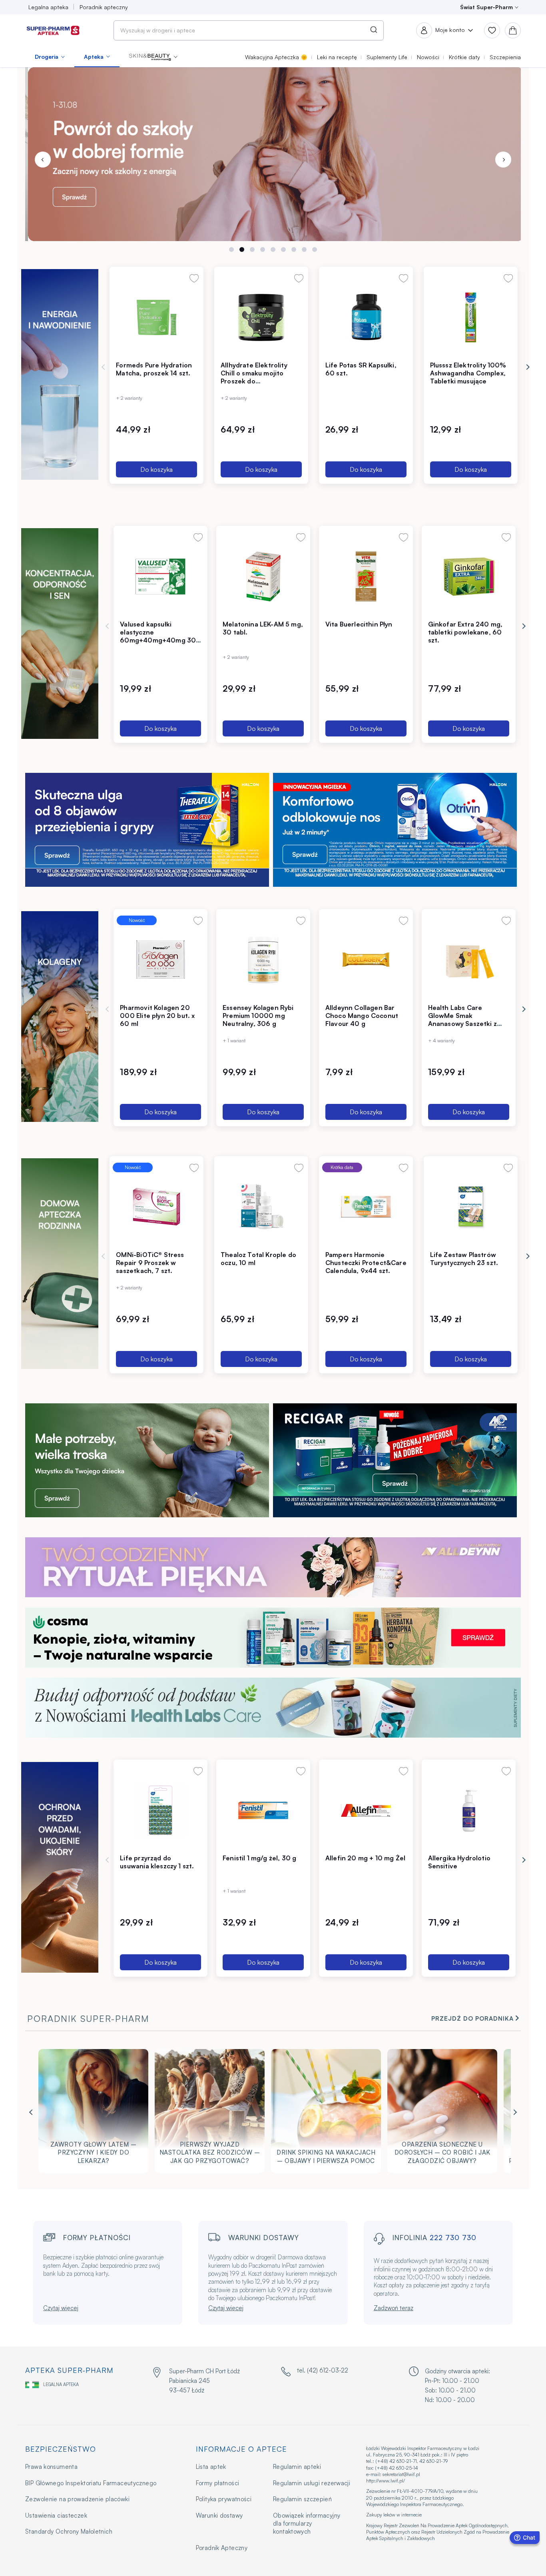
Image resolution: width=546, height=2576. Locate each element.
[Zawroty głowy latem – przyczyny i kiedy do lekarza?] (93, 2113)
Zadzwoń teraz (394, 2308)
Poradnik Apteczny (222, 2548)
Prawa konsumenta (51, 2467)
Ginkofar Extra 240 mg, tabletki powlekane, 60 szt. (465, 632)
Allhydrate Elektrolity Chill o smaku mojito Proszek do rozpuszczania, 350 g (254, 377)
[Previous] (43, 160)
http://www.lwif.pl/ (386, 2481)
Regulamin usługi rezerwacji (312, 2483)
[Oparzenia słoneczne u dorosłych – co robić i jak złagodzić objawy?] (442, 2113)
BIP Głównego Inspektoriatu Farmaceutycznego (91, 2483)
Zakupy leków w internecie (394, 2515)
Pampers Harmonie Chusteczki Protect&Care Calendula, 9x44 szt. (366, 1263)
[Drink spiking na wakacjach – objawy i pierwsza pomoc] (326, 2113)
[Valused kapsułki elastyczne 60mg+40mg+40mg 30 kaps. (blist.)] (160, 576)
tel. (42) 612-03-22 (323, 2370)
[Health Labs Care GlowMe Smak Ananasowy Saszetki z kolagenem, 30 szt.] (469, 960)
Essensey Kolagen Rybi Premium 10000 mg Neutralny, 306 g (258, 1016)
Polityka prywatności (224, 2499)
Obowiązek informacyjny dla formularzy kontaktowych (307, 2524)
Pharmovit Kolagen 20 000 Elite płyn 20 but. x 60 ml (157, 1016)
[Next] (503, 160)
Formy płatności (218, 2483)
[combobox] (249, 30)
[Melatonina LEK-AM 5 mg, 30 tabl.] (263, 576)
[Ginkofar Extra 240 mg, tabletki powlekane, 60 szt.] (469, 576)
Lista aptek (211, 2467)
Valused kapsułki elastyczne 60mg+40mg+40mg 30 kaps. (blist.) (158, 636)
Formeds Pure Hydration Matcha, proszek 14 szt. (154, 369)
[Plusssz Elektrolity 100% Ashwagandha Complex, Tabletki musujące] (471, 317)
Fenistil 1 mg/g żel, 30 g (259, 1858)
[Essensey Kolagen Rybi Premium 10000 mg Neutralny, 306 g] (263, 960)
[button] (153, 57)
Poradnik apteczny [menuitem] (104, 7)
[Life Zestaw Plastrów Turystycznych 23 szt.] (471, 1207)
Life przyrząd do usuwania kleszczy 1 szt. (157, 1862)
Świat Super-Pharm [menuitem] (486, 7)
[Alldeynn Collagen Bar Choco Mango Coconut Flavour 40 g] (366, 960)
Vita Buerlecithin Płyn (359, 624)
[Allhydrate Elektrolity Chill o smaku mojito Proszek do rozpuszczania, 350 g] (261, 317)
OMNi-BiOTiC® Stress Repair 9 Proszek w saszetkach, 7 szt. (150, 1263)
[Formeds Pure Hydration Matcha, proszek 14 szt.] (156, 317)
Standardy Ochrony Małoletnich (69, 2531)
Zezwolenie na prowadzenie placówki (77, 2499)
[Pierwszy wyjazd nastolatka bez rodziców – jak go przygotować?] (210, 2113)
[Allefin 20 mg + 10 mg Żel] (366, 1810)
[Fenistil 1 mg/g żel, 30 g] (263, 1810)
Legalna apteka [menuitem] (48, 7)
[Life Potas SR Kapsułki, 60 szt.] (366, 317)
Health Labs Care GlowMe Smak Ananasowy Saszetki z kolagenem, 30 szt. (462, 1020)
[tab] (231, 249)
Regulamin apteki (297, 2467)
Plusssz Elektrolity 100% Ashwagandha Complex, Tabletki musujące (468, 373)
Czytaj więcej (61, 2308)
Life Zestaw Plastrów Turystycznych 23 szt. (464, 1259)
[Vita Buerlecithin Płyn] (366, 576)
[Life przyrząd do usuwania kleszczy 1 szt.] (160, 1810)
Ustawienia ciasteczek (56, 2515)
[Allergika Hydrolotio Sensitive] (469, 1810)
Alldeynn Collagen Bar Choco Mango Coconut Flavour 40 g (362, 1016)
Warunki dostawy (219, 2515)
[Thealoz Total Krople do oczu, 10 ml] (261, 1207)
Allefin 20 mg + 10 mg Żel (365, 1858)
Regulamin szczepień (302, 2499)
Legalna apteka (61, 2384)
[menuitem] (50, 57)
